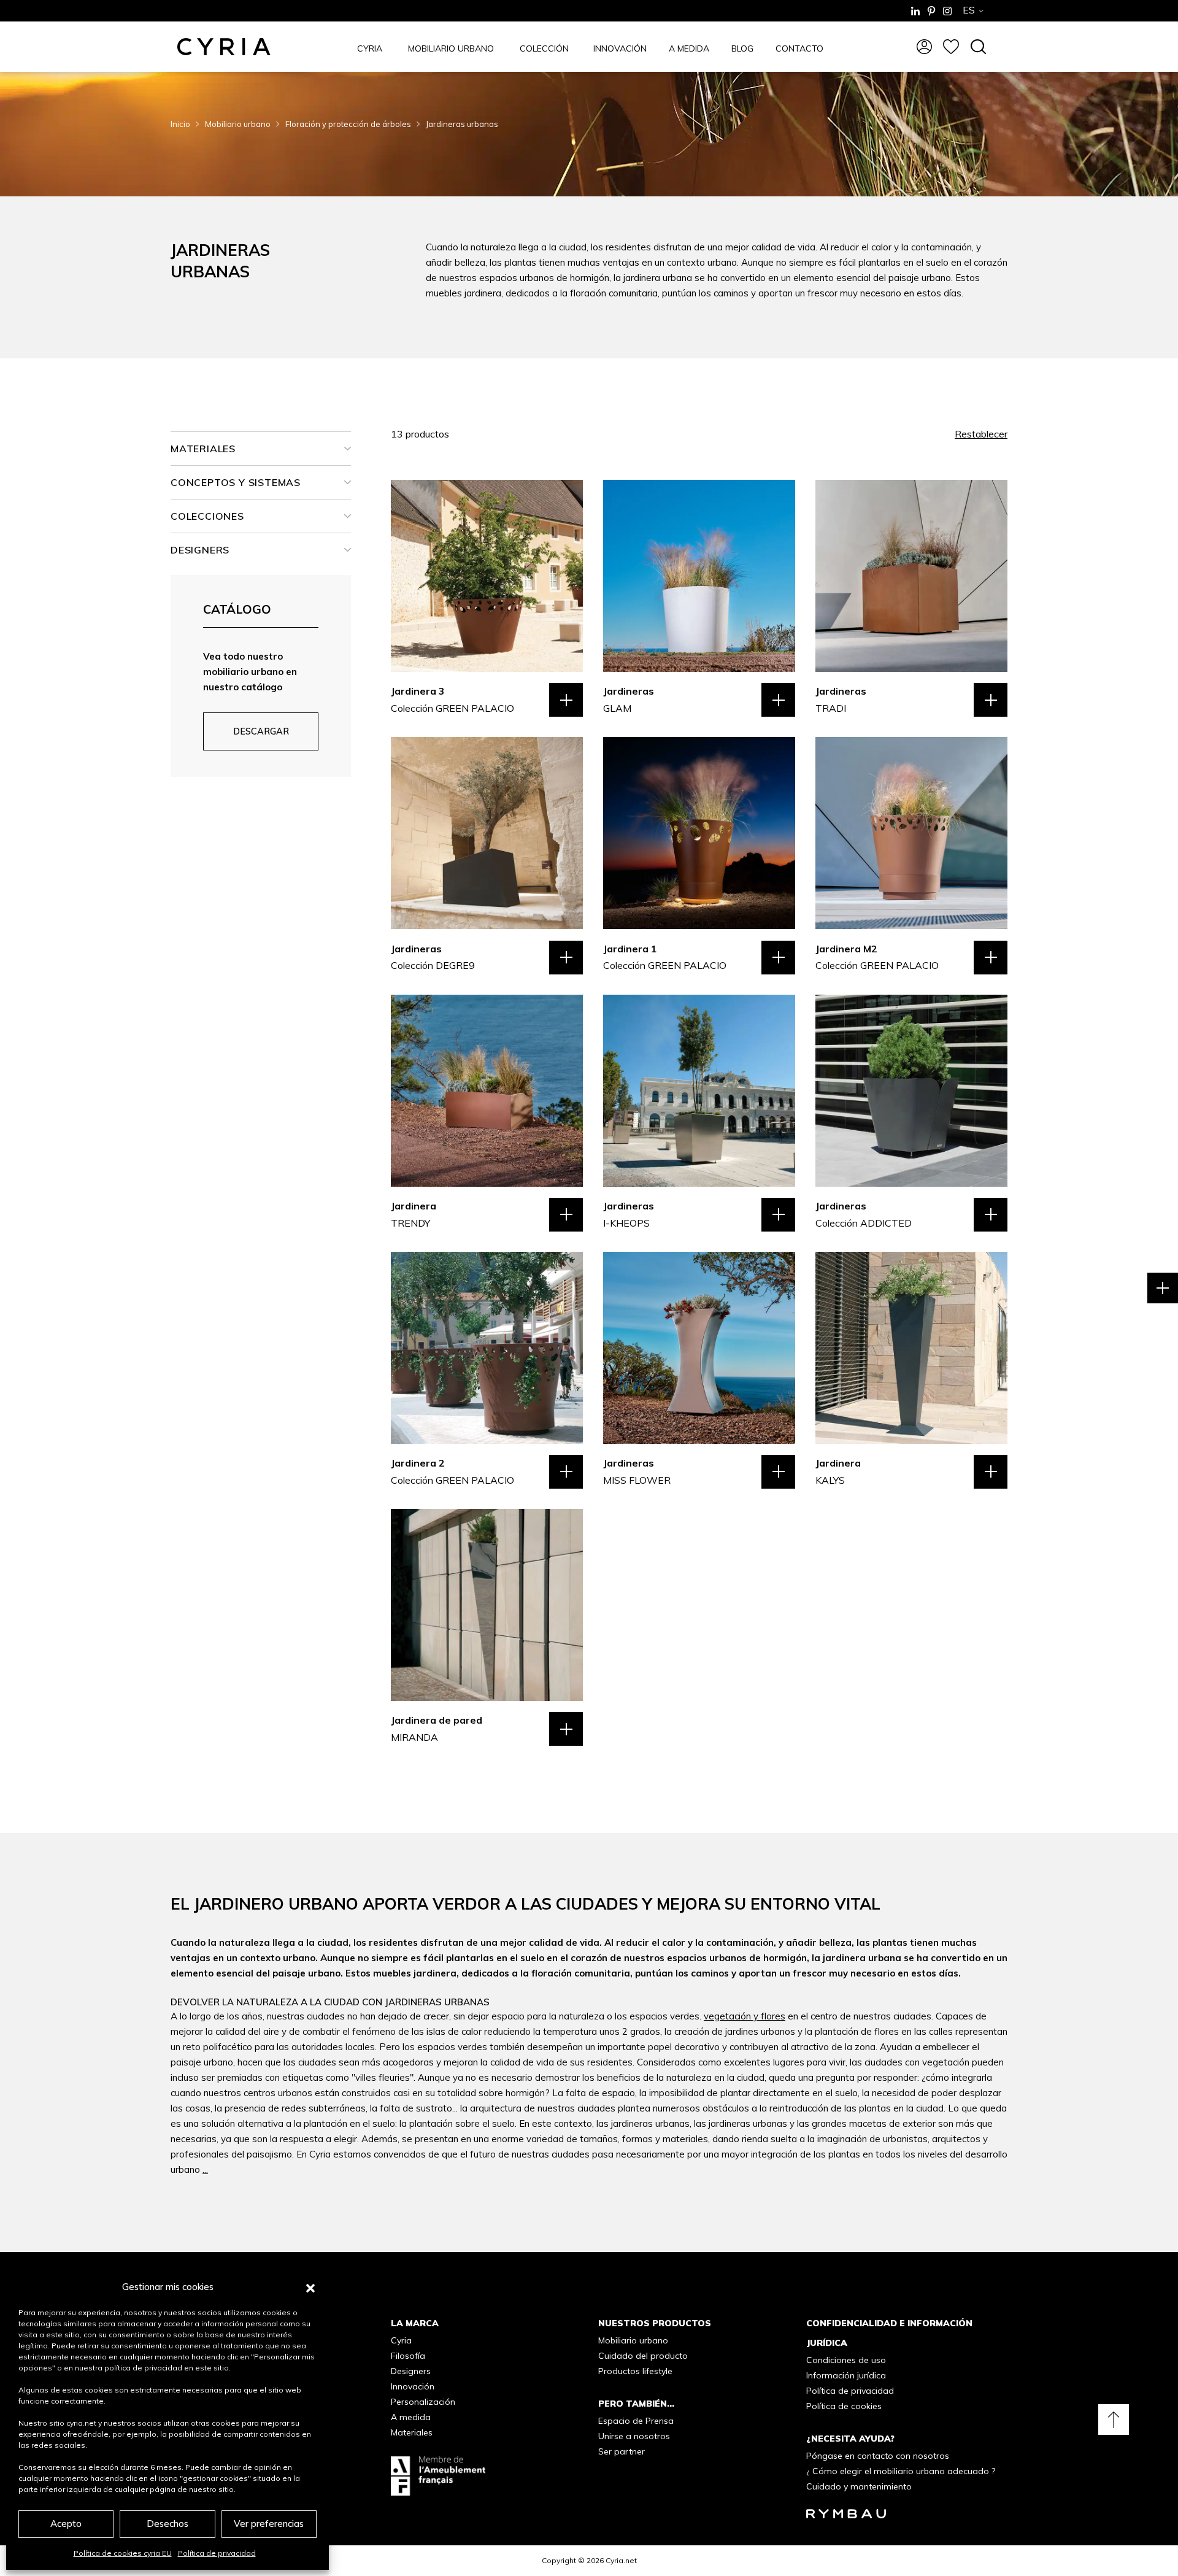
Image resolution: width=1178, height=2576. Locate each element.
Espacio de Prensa (636, 2421)
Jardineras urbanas (462, 124)
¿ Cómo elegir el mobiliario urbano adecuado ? (901, 2471)
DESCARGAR (261, 731)
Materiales (412, 2432)
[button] (310, 2287)
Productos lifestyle (635, 2371)
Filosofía (408, 2356)
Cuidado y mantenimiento (859, 2486)
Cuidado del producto (643, 2356)
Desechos (167, 2524)
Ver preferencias (269, 2524)
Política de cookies (844, 2406)
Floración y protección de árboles (348, 124)
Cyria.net (621, 2560)
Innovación (413, 2386)
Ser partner (622, 2451)
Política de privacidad (217, 2553)
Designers (411, 2371)
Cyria (401, 2340)
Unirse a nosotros (634, 2436)
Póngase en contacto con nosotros (878, 2456)
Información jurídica (846, 2375)
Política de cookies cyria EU (123, 2553)
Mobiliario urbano (238, 124)
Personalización (423, 2402)
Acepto (66, 2524)
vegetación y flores (745, 2016)
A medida (411, 2417)
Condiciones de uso (846, 2360)
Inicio (180, 124)
